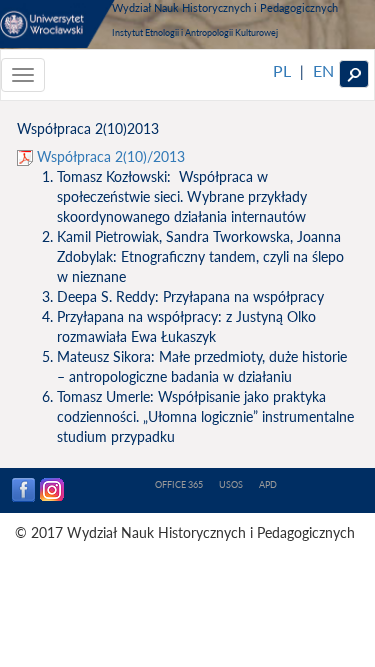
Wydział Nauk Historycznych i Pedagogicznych (225, 7)
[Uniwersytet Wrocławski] (57, 24)
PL (282, 70)
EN (323, 70)
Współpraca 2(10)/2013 (109, 156)
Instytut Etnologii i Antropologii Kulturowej (195, 32)
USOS (231, 484)
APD (268, 484)
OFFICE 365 (179, 484)
